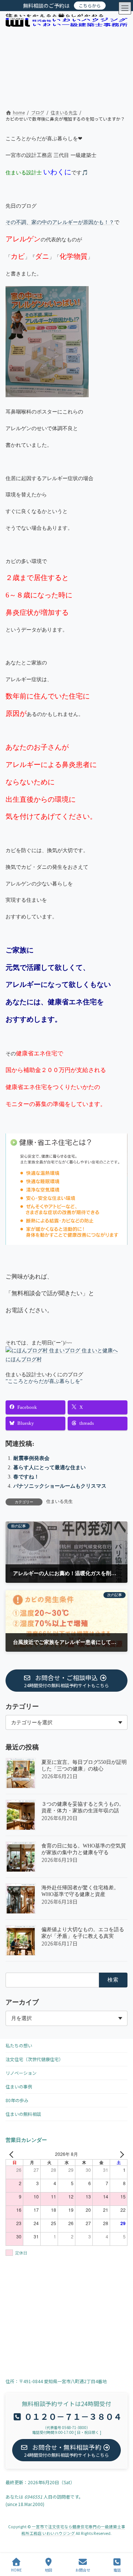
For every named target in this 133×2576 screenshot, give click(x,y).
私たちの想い (19, 2045)
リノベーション (21, 2073)
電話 (117, 2570)
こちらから (90, 5)
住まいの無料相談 (23, 2114)
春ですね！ (26, 1477)
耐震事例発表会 (31, 1458)
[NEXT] (120, 2154)
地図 (48, 2570)
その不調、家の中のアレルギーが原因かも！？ (60, 222)
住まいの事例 (19, 2086)
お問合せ (83, 2570)
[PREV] (13, 2154)
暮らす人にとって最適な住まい (50, 1468)
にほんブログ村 (24, 1359)
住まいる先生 (59, 1501)
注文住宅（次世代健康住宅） (34, 2059)
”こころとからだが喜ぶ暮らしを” (44, 1381)
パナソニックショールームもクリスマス (60, 1486)
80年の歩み (17, 2100)
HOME (16, 2570)
